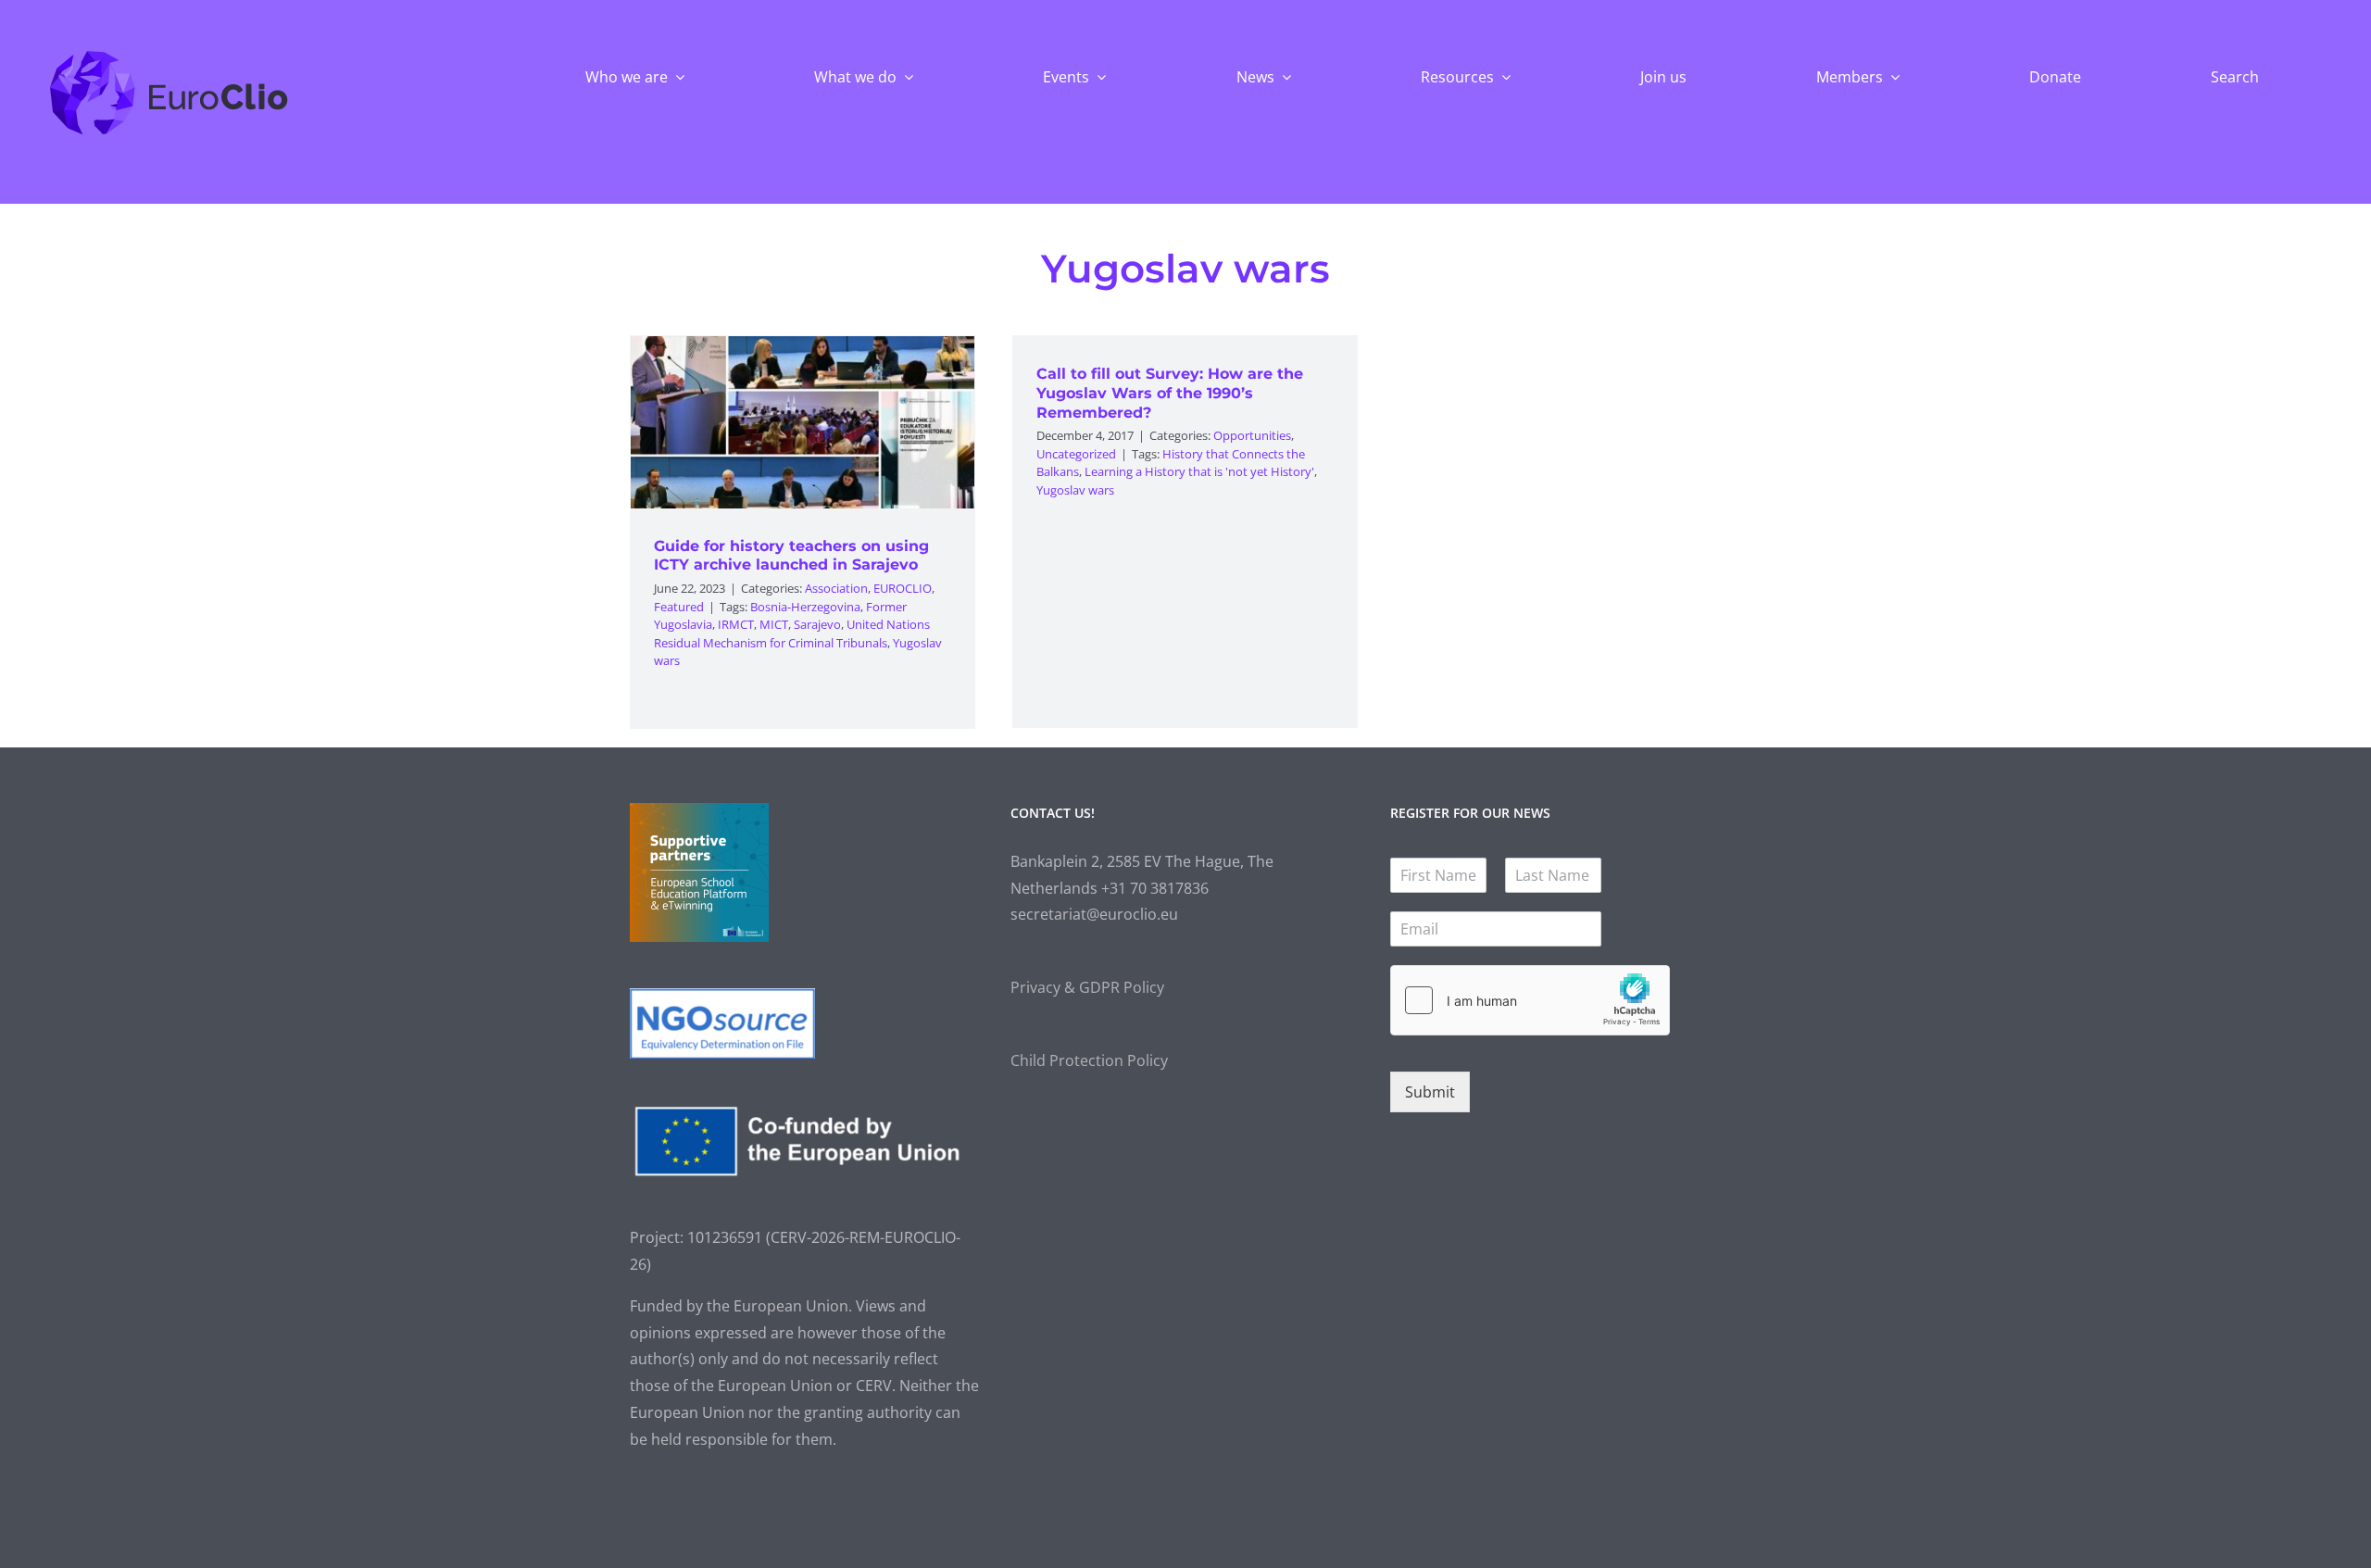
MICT (774, 624)
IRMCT (736, 624)
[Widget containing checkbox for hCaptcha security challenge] (1530, 1000)
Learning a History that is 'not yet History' (1199, 471)
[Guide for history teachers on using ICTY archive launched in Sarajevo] (803, 422)
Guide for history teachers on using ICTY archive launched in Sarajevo (791, 556)
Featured (679, 607)
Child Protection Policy (1089, 1060)
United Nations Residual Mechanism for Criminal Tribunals (792, 633)
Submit (1430, 1092)
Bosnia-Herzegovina (805, 607)
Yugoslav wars (1075, 490)
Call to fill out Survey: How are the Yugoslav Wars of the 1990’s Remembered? (1170, 393)
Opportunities (1252, 435)
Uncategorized (1076, 454)
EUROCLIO (903, 588)
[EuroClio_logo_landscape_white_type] (169, 55)
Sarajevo (817, 624)
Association (836, 588)
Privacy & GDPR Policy (1087, 987)
